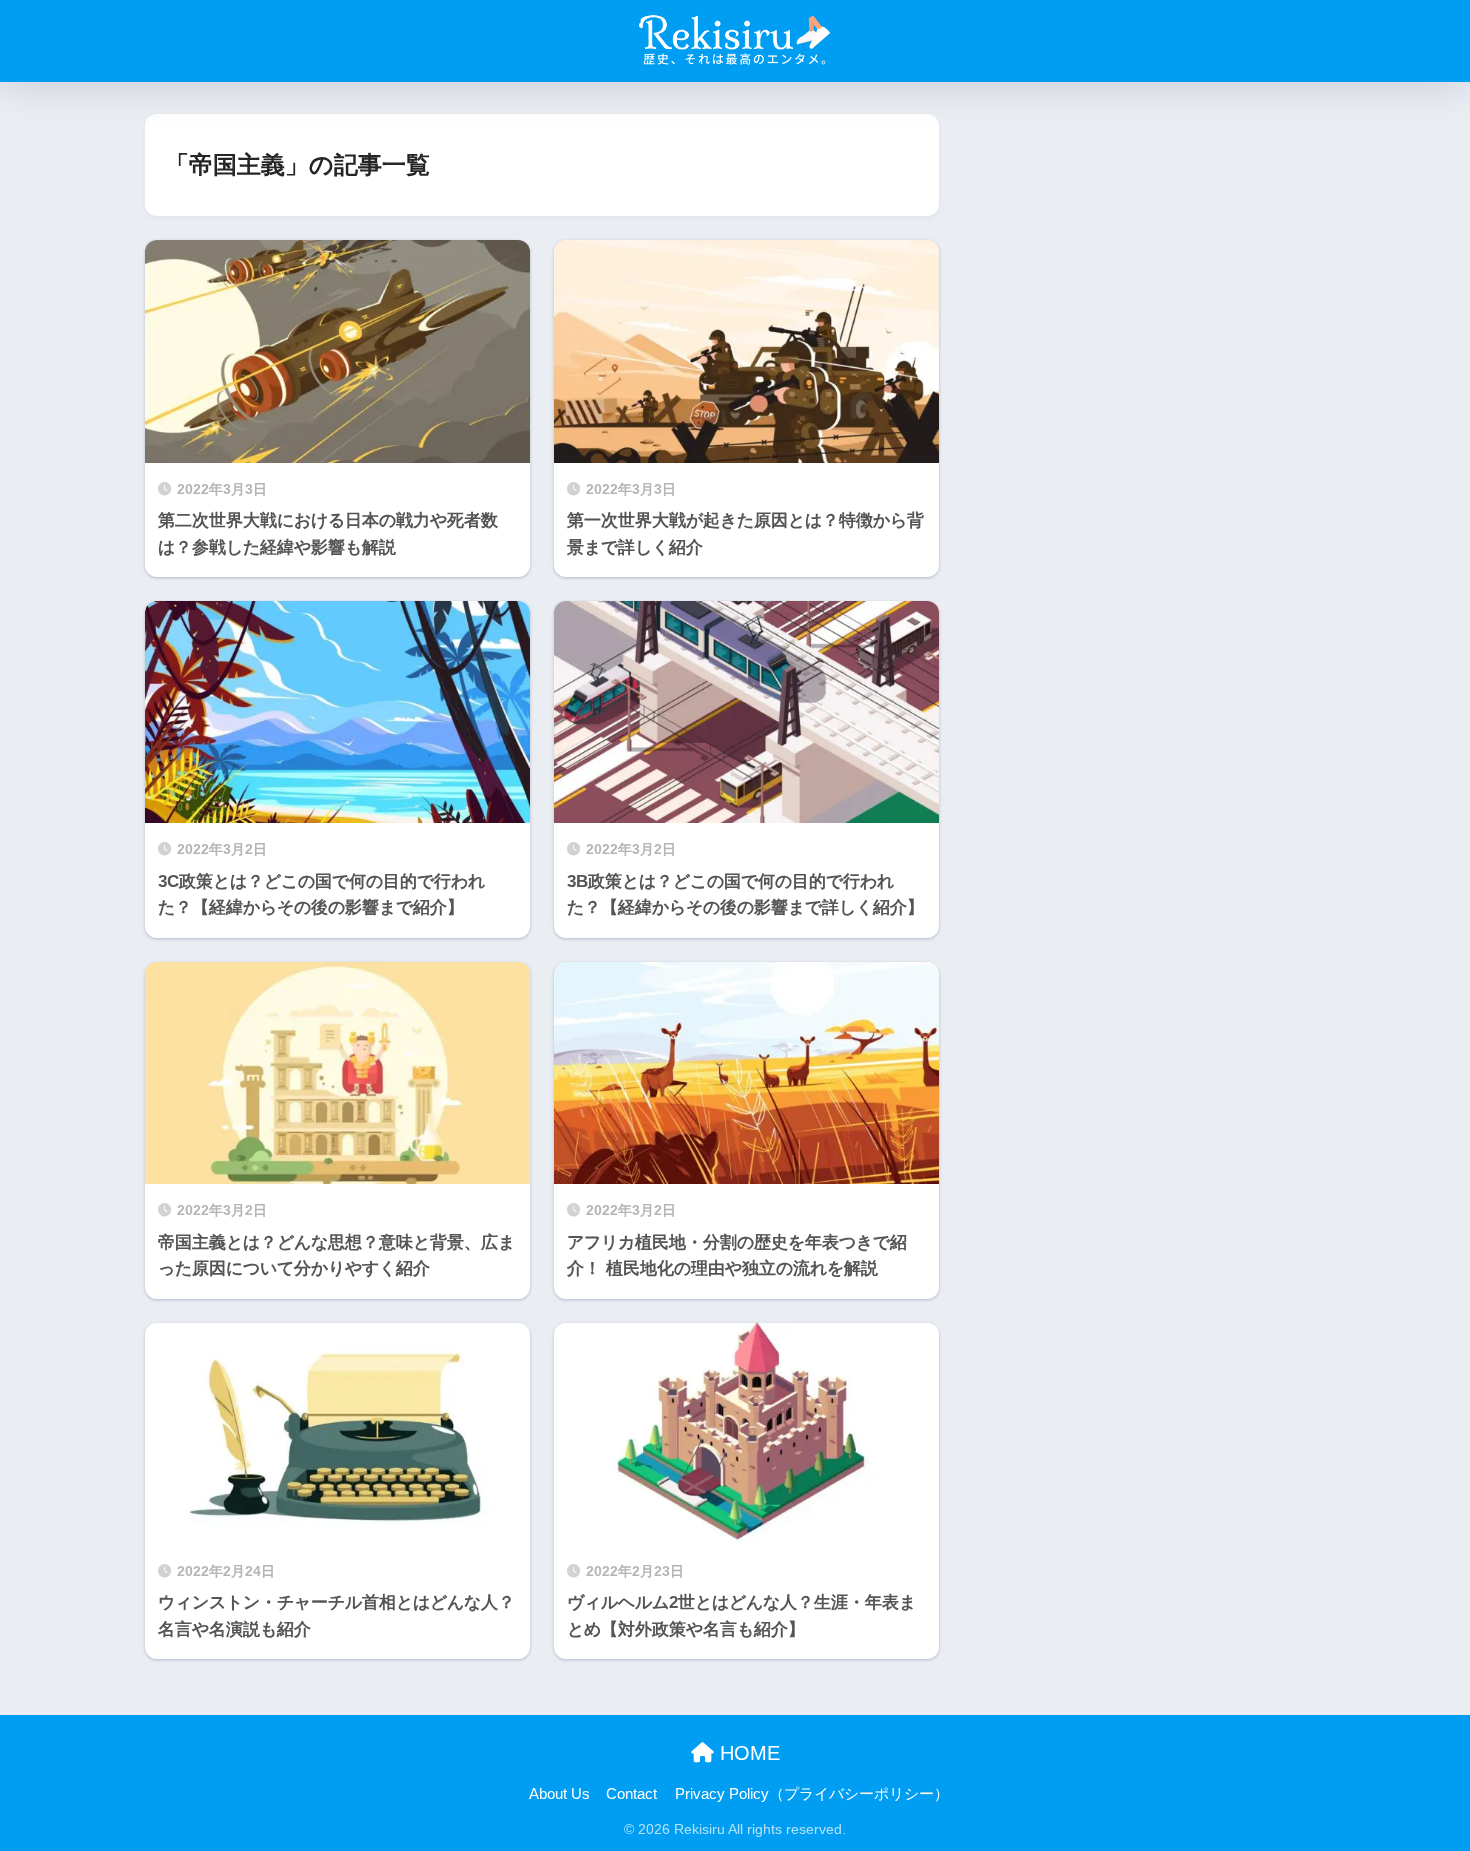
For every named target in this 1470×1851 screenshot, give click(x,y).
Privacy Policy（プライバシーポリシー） (812, 1794)
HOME (747, 1753)
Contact (631, 1794)
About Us (559, 1794)
